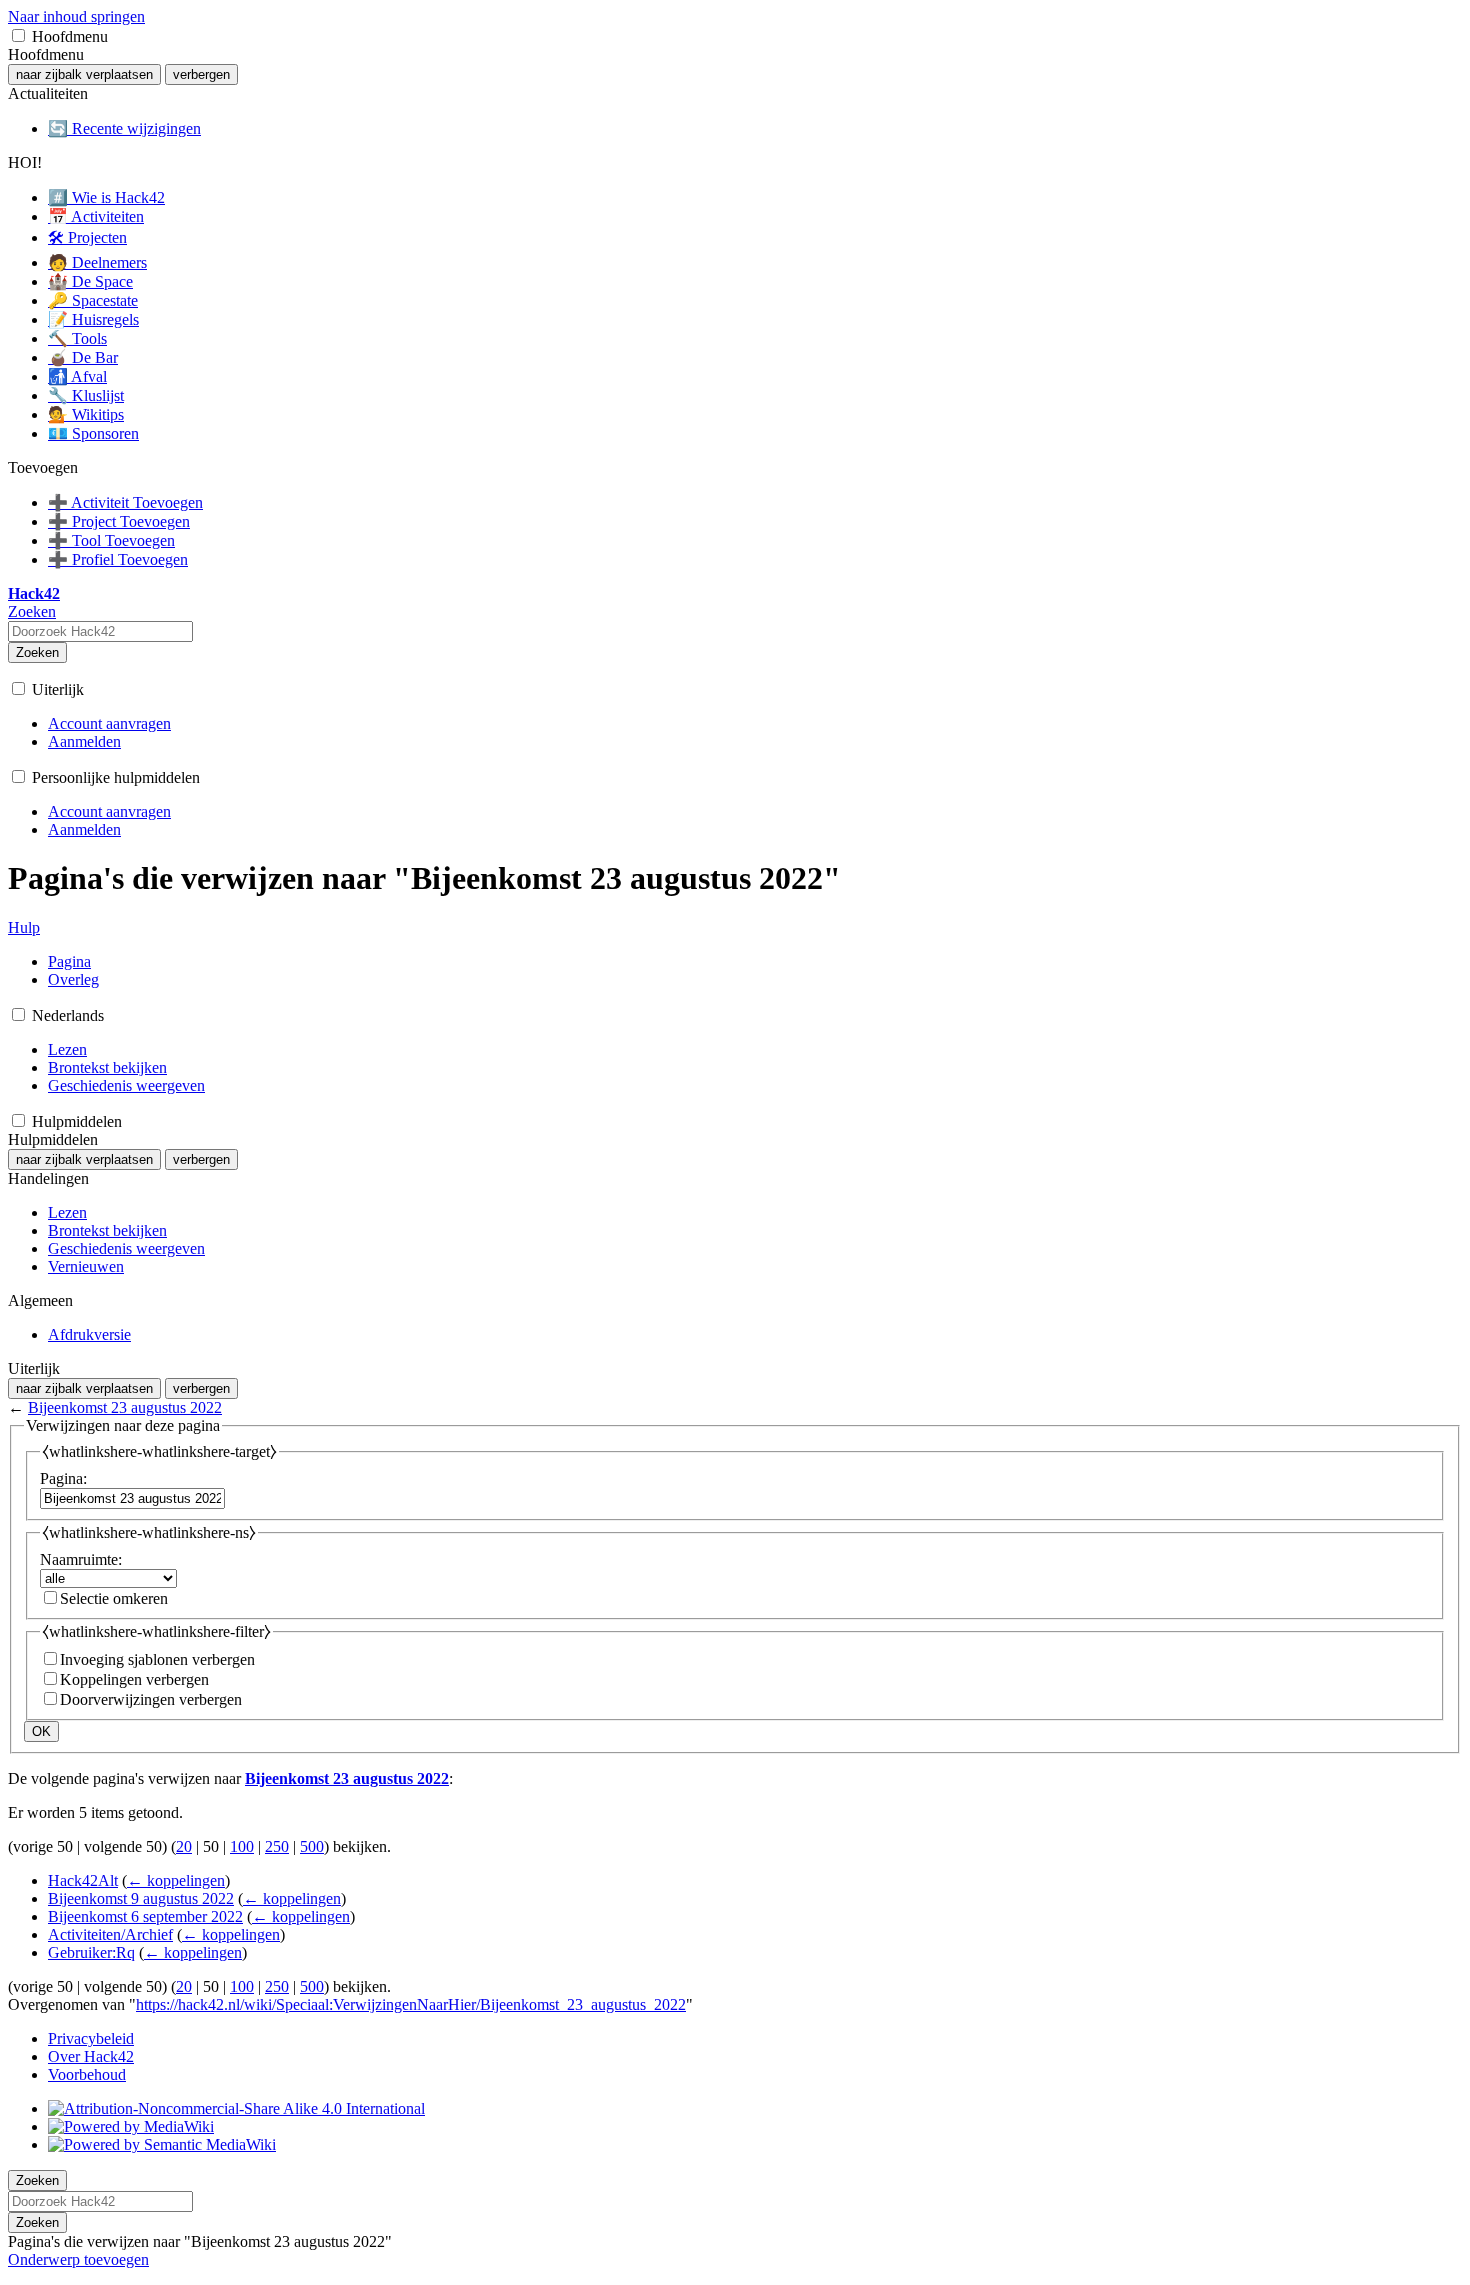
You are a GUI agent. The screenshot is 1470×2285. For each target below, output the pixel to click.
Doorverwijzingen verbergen (151, 1699)
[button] (18, 35)
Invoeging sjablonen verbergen (157, 1659)
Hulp (24, 927)
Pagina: (63, 1478)
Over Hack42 (91, 2056)
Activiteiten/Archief (110, 1934)
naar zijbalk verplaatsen (84, 74)
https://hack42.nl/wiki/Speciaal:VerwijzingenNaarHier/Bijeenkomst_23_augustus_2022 (411, 2004)
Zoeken (37, 652)
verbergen (201, 74)
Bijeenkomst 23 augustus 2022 (125, 1407)
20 (184, 1846)
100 (242, 1846)
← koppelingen (176, 1880)
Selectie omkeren (114, 1598)
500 (312, 1846)
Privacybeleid (91, 2038)
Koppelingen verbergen (134, 1679)
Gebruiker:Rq (91, 1952)
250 (277, 1846)
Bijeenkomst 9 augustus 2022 (141, 1898)
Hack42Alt (83, 1880)
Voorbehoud (87, 2074)
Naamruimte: (81, 1559)
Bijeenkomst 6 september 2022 (145, 1916)
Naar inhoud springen (76, 16)
